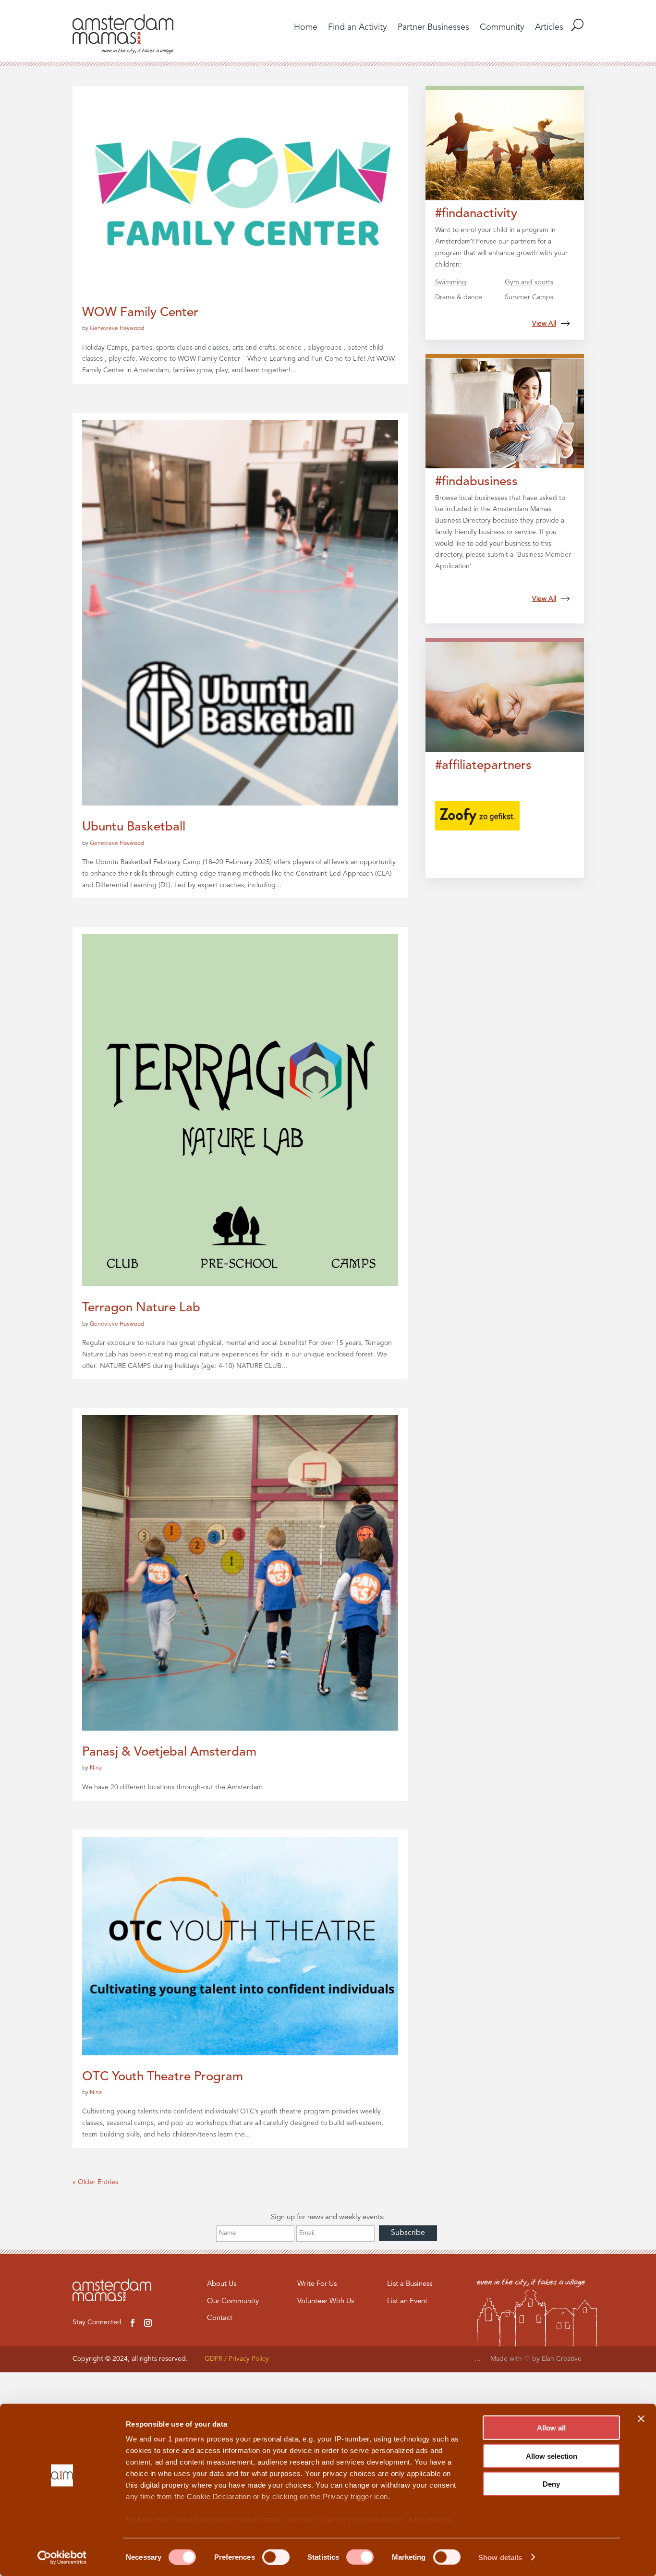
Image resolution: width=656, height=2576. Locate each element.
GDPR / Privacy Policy (237, 2359)
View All (544, 324)
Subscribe (408, 2233)
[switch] (276, 2557)
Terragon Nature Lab (141, 1308)
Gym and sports (529, 282)
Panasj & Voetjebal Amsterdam (169, 1752)
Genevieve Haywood (117, 329)
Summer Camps (529, 297)
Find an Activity (358, 28)
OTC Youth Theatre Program (163, 2077)
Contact (220, 2318)
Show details (500, 2557)
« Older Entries (95, 2182)
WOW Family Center (140, 313)
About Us (222, 2284)
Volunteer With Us (326, 2301)
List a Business (410, 2284)
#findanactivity (476, 214)
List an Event (407, 2301)
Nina (96, 1768)
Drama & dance (459, 297)
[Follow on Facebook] (133, 2323)
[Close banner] (641, 2419)
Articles (549, 28)
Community (502, 28)
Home (306, 28)
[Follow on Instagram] (148, 2323)
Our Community (233, 2301)
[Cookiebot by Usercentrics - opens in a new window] (62, 2557)
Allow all (551, 2428)
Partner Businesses (433, 28)
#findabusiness (476, 482)
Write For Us (317, 2284)
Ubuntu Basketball (134, 827)
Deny (551, 2484)
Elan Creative (563, 2359)
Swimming (451, 282)
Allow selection (552, 2456)
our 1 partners (179, 2439)
